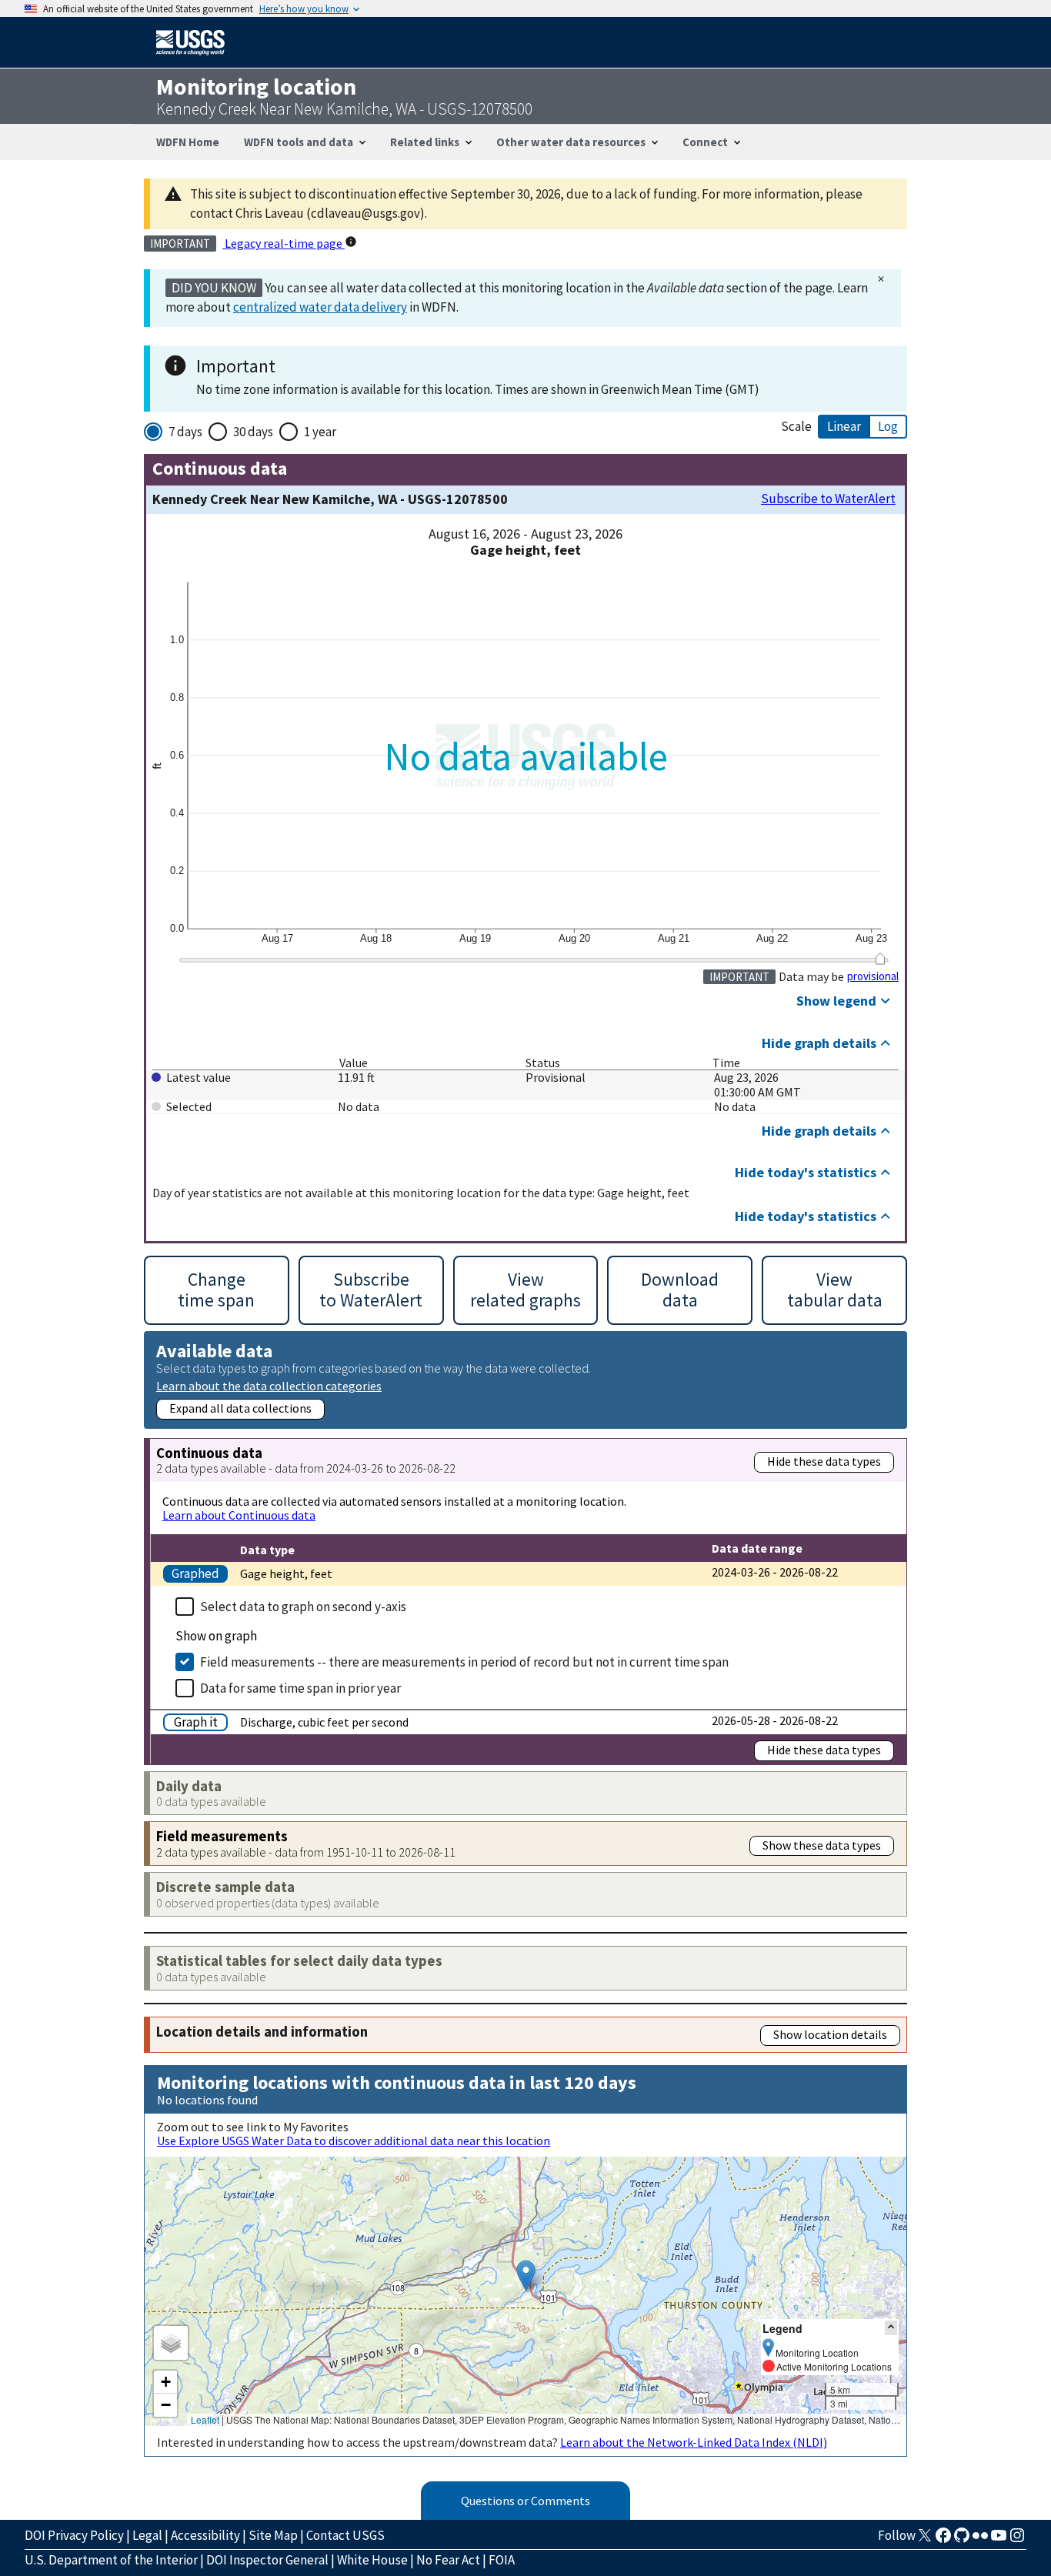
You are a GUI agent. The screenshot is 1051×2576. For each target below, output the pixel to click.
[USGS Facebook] (943, 2540)
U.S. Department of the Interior (111, 2560)
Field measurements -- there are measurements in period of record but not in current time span (464, 1662)
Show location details (830, 2034)
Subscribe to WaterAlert (828, 499)
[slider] (880, 958)
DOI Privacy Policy (74, 2535)
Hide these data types (824, 1461)
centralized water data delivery (320, 307)
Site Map (273, 2535)
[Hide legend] (891, 2328)
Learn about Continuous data (239, 1515)
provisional (873, 976)
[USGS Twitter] (925, 2540)
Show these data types (822, 1845)
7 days (185, 432)
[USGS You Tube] (999, 2540)
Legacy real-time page (284, 243)
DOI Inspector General (267, 2560)
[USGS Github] (962, 2540)
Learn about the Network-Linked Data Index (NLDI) (694, 2442)
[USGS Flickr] (980, 2540)
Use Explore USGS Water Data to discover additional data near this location (354, 2141)
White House (372, 2560)
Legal (147, 2535)
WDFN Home (188, 142)
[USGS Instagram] (1017, 2540)
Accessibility (205, 2535)
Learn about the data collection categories (269, 1385)
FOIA (502, 2560)
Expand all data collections (240, 1408)
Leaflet (205, 2419)
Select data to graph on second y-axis (303, 1607)
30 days (253, 432)
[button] (526, 2276)
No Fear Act (448, 2560)
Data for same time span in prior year (300, 1688)
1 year (320, 432)
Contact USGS (345, 2535)
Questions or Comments (525, 2501)
